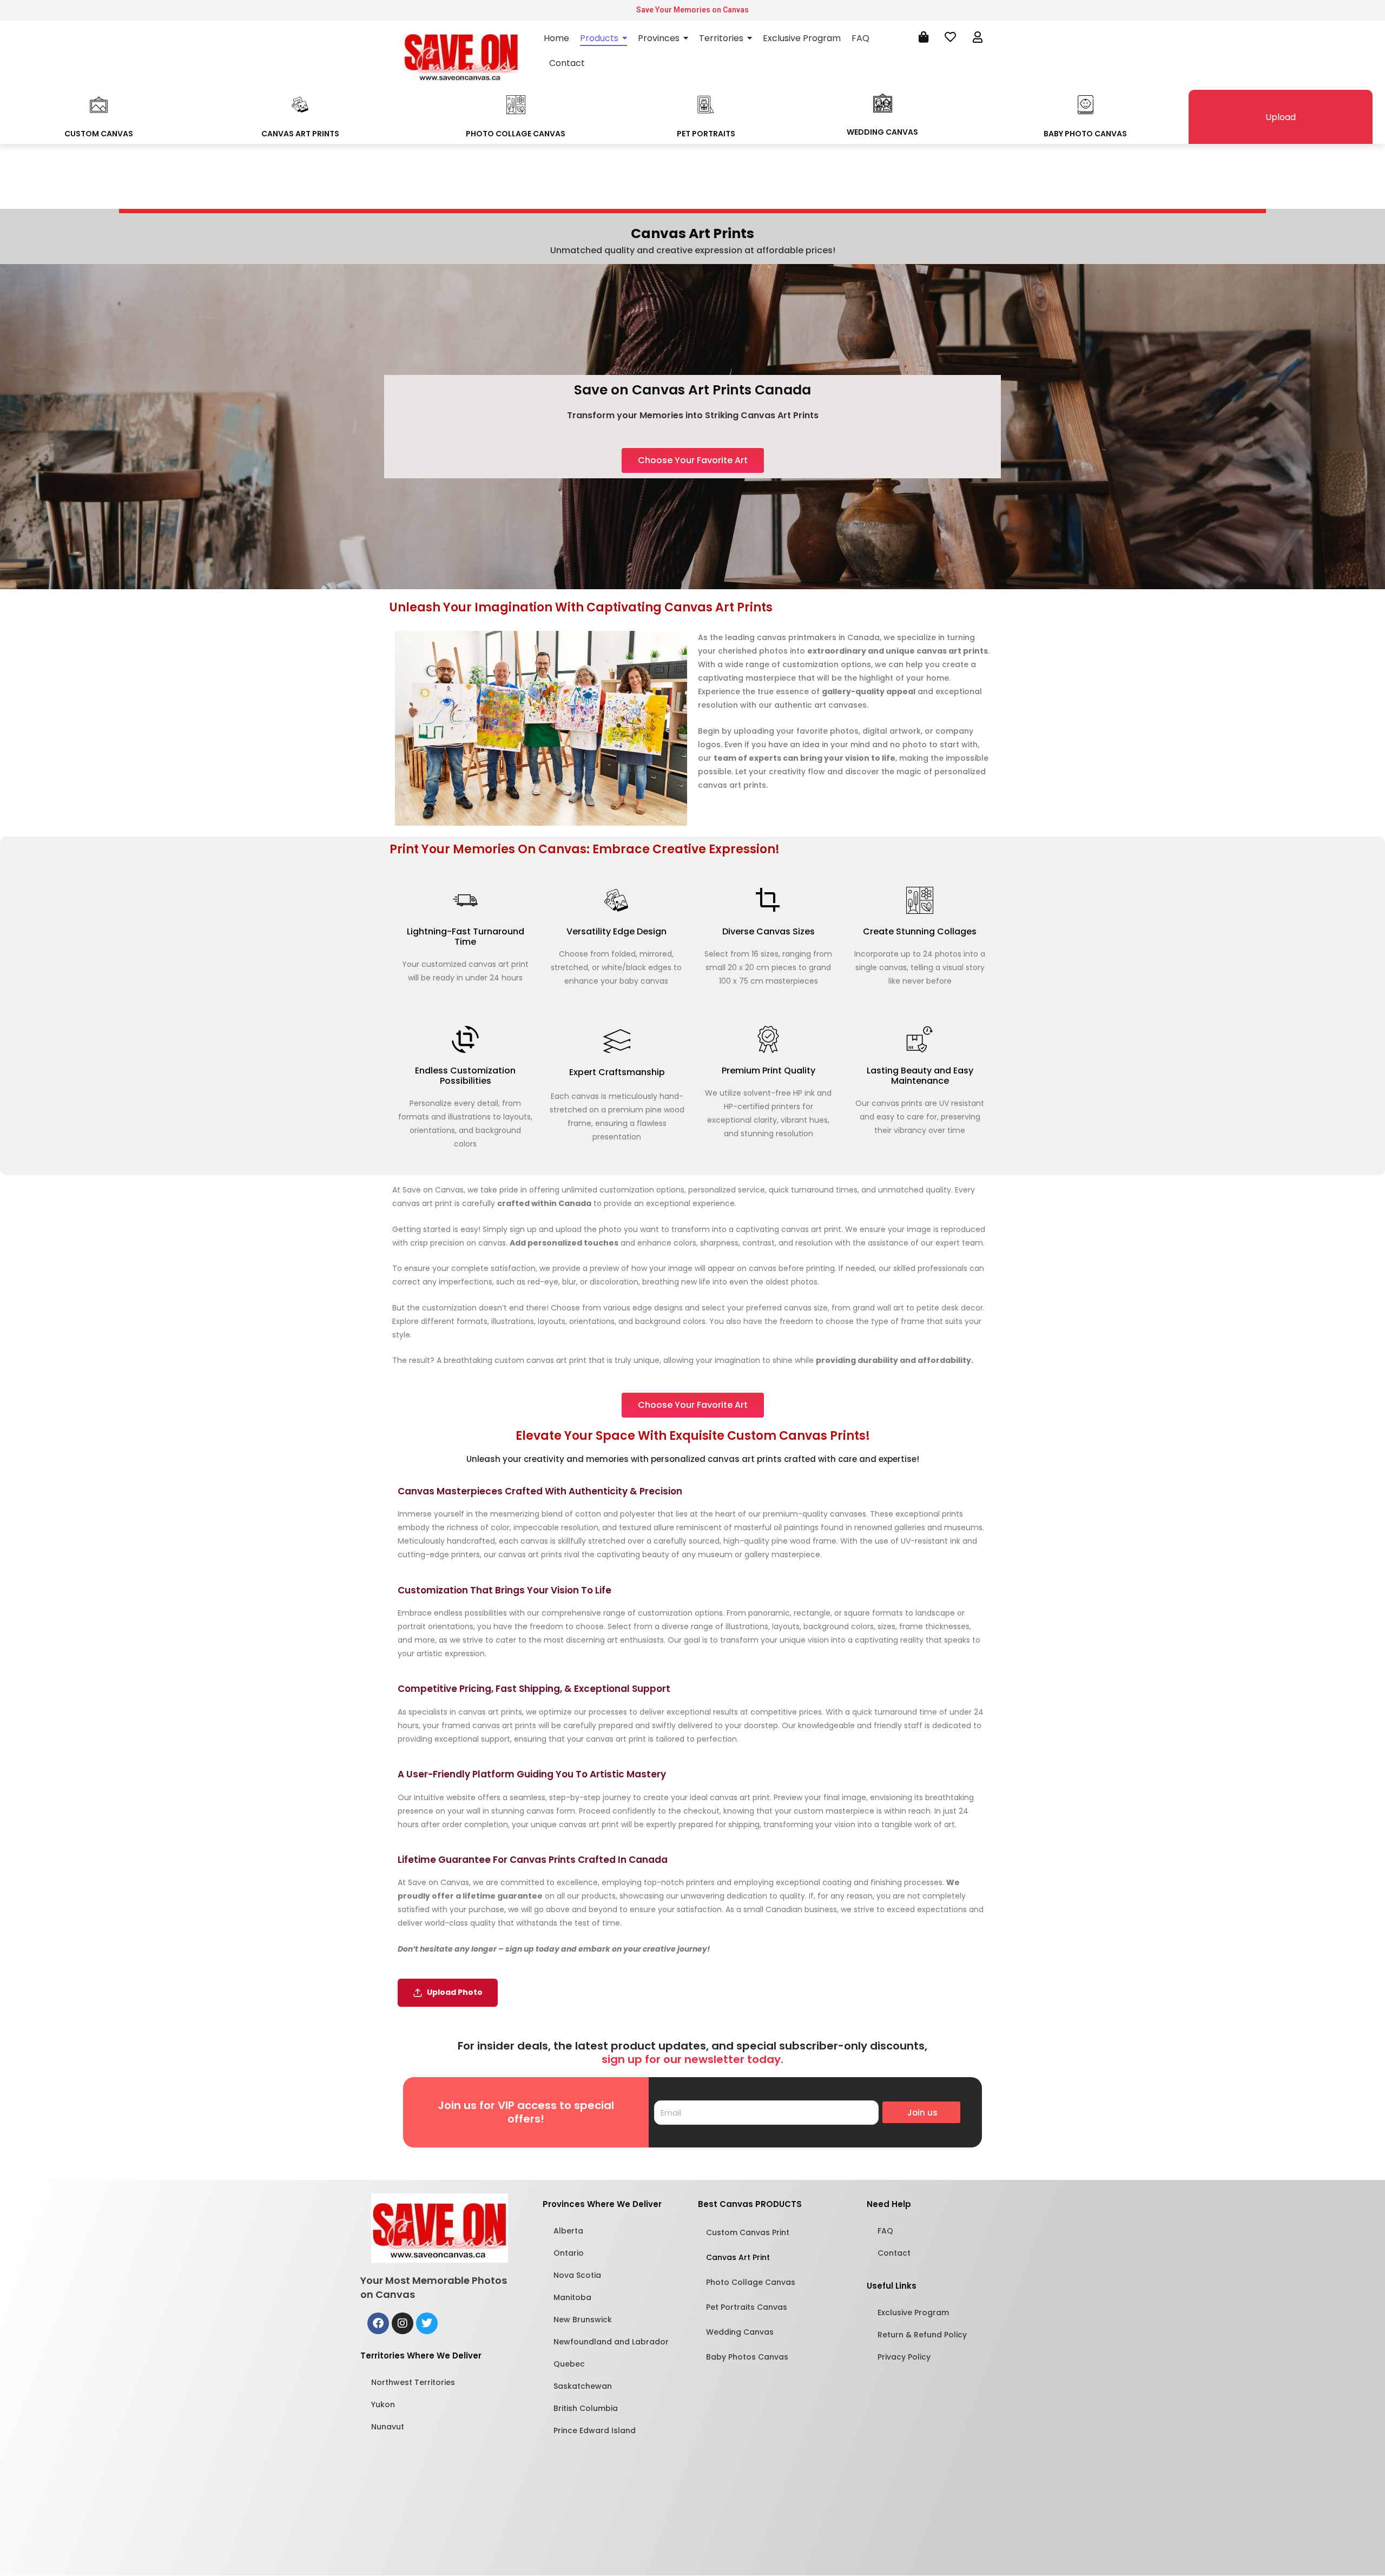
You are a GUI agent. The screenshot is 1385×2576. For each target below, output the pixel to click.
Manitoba (572, 2297)
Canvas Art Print (738, 2257)
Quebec (569, 2364)
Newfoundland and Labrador (611, 2342)
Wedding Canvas (740, 2332)
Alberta (568, 2231)
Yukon (383, 2404)
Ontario (569, 2253)
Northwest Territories (413, 2382)
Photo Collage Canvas (751, 2282)
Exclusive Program (913, 2313)
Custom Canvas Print (748, 2232)
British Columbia (586, 2408)
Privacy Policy (904, 2357)
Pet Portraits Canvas (747, 2307)
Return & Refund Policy (922, 2335)
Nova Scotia (577, 2275)
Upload (1281, 117)
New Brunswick (583, 2320)
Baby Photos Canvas (747, 2357)
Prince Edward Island (595, 2430)
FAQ (885, 2231)
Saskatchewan (583, 2386)
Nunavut (388, 2427)
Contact (894, 2253)
